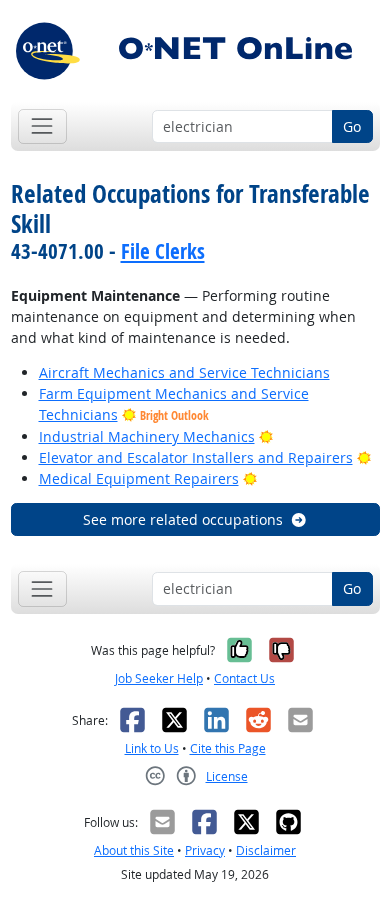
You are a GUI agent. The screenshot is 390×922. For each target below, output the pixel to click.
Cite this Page (228, 748)
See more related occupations (183, 519)
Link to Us (152, 748)
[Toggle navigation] (42, 126)
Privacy (205, 850)
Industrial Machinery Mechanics (147, 436)
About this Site (134, 850)
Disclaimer (266, 850)
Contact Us (244, 678)
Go (352, 126)
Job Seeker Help (159, 678)
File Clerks (163, 251)
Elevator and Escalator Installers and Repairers (196, 457)
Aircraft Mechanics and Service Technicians (184, 372)
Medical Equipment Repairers (139, 478)
